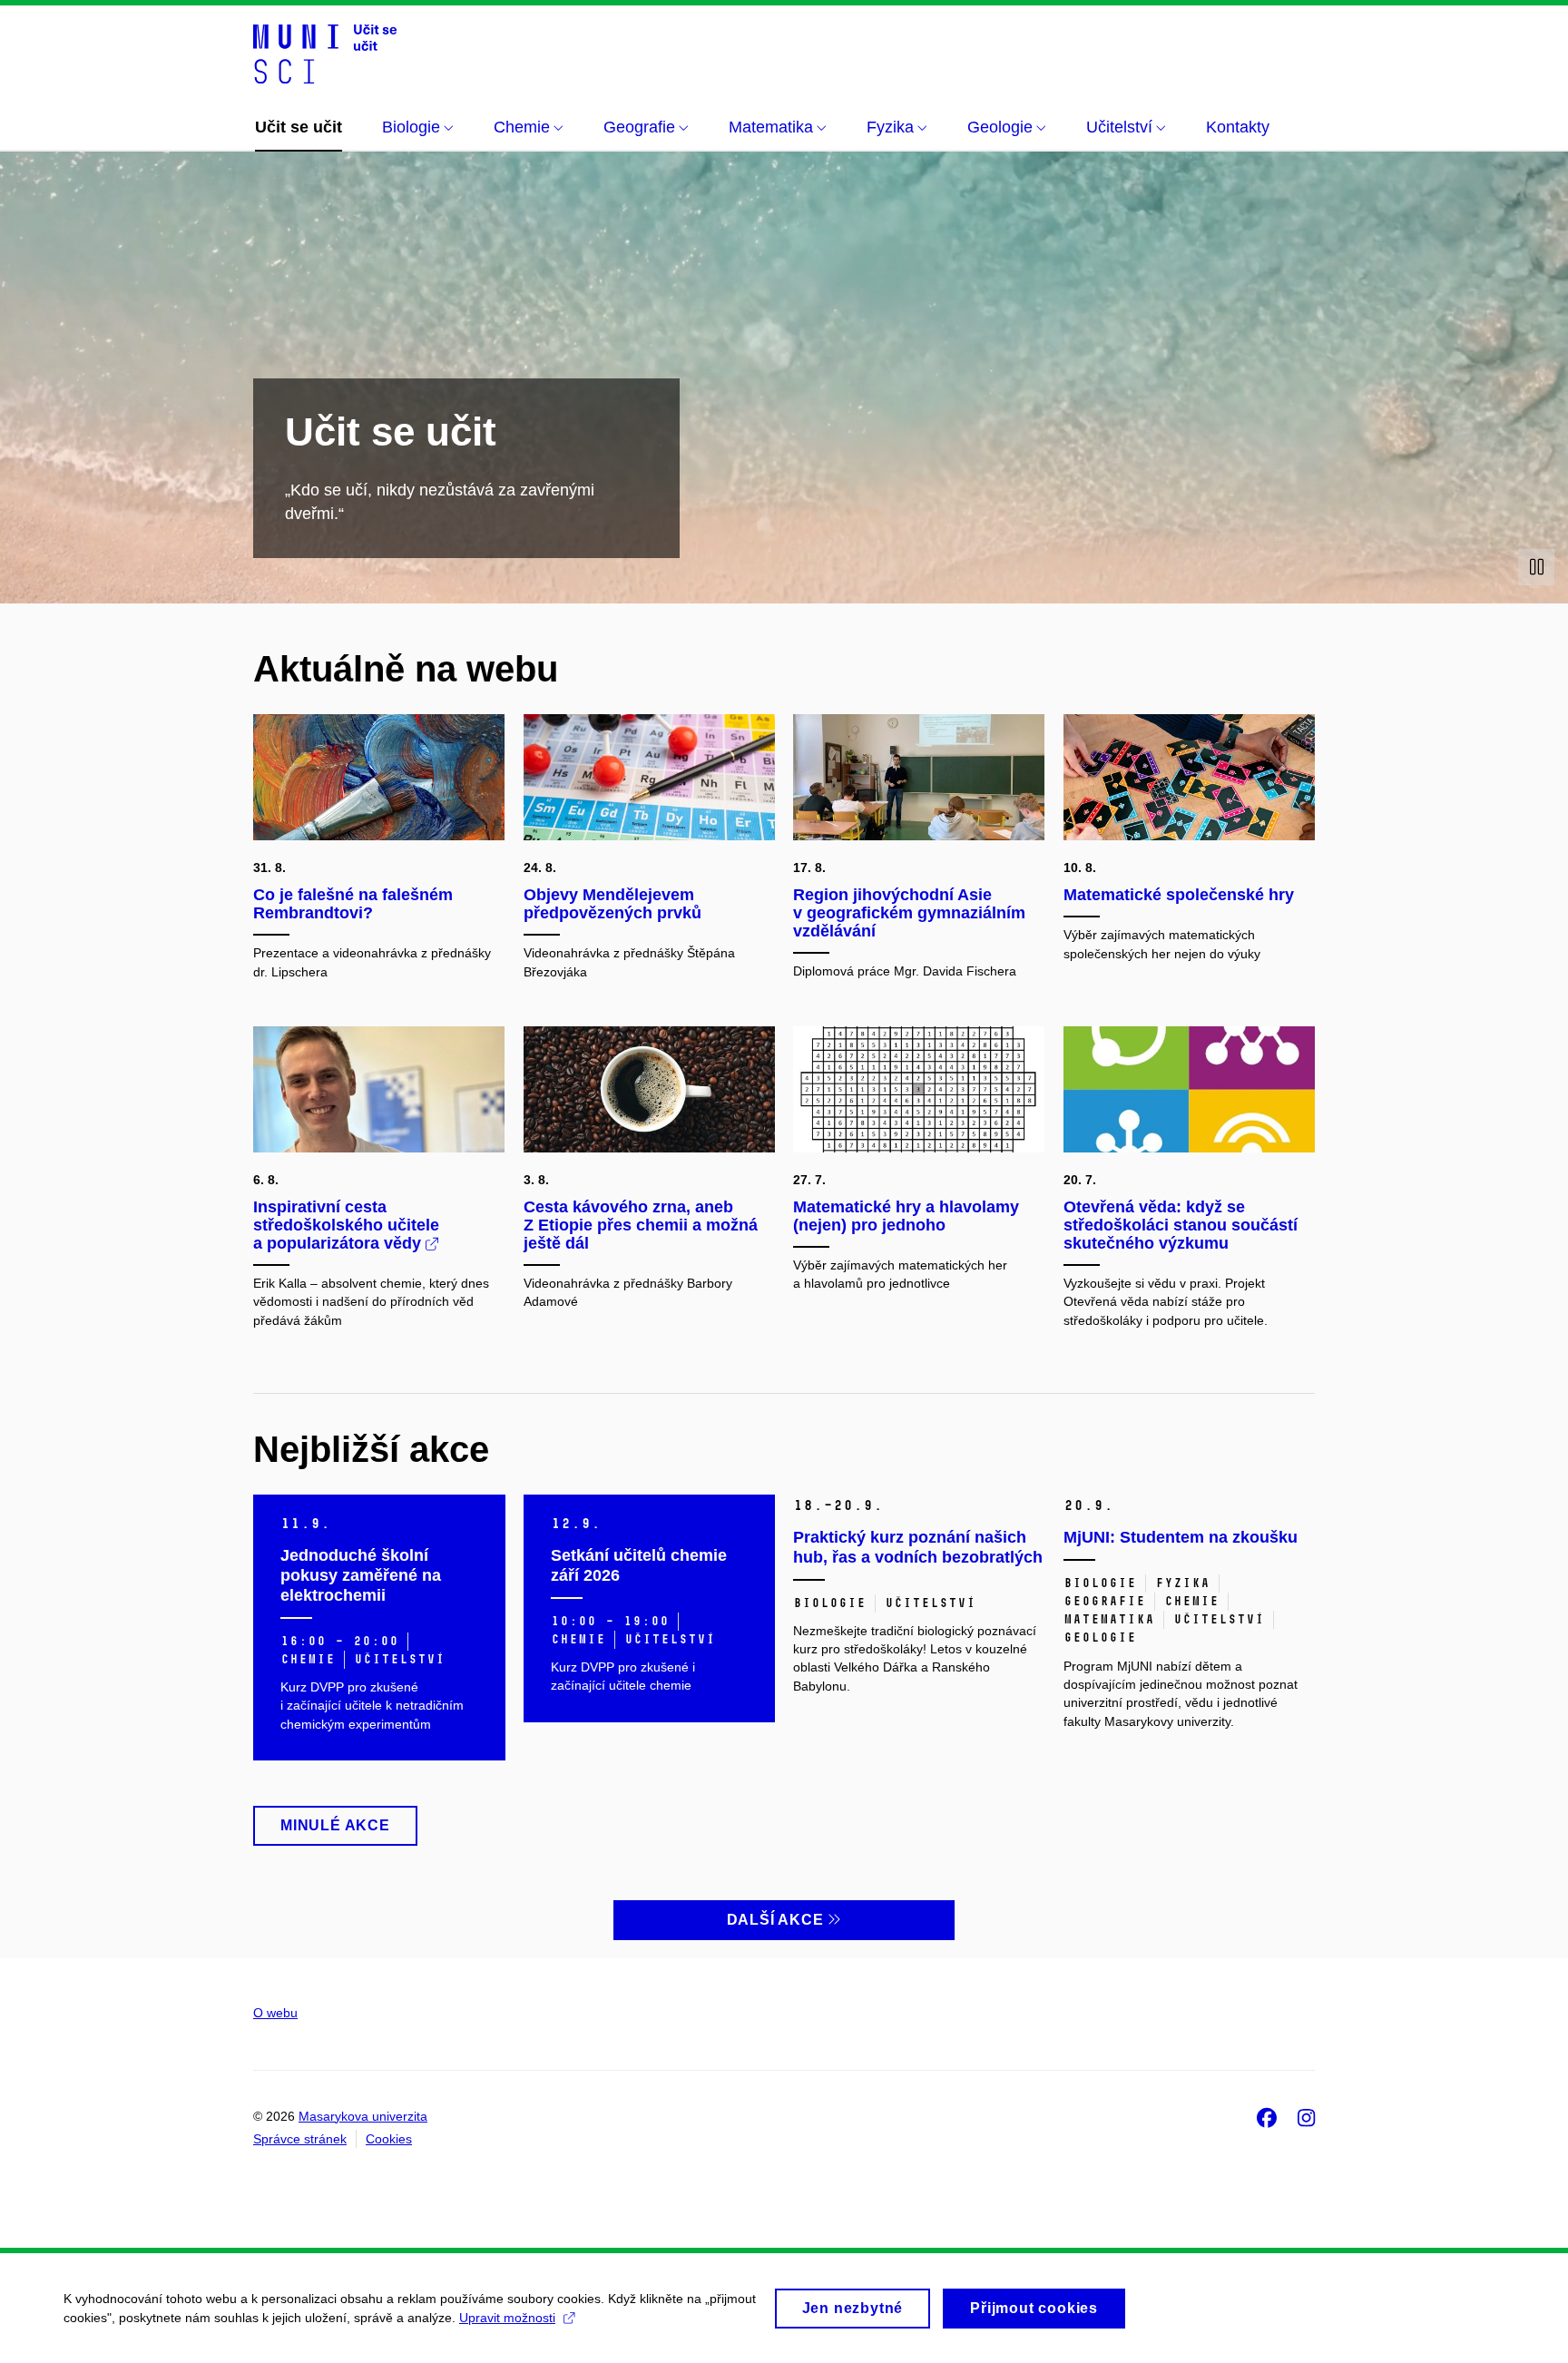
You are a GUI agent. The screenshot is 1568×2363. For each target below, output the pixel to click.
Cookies (389, 2139)
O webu (275, 2013)
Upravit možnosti (507, 2318)
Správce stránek (300, 2139)
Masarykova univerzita (363, 2116)
